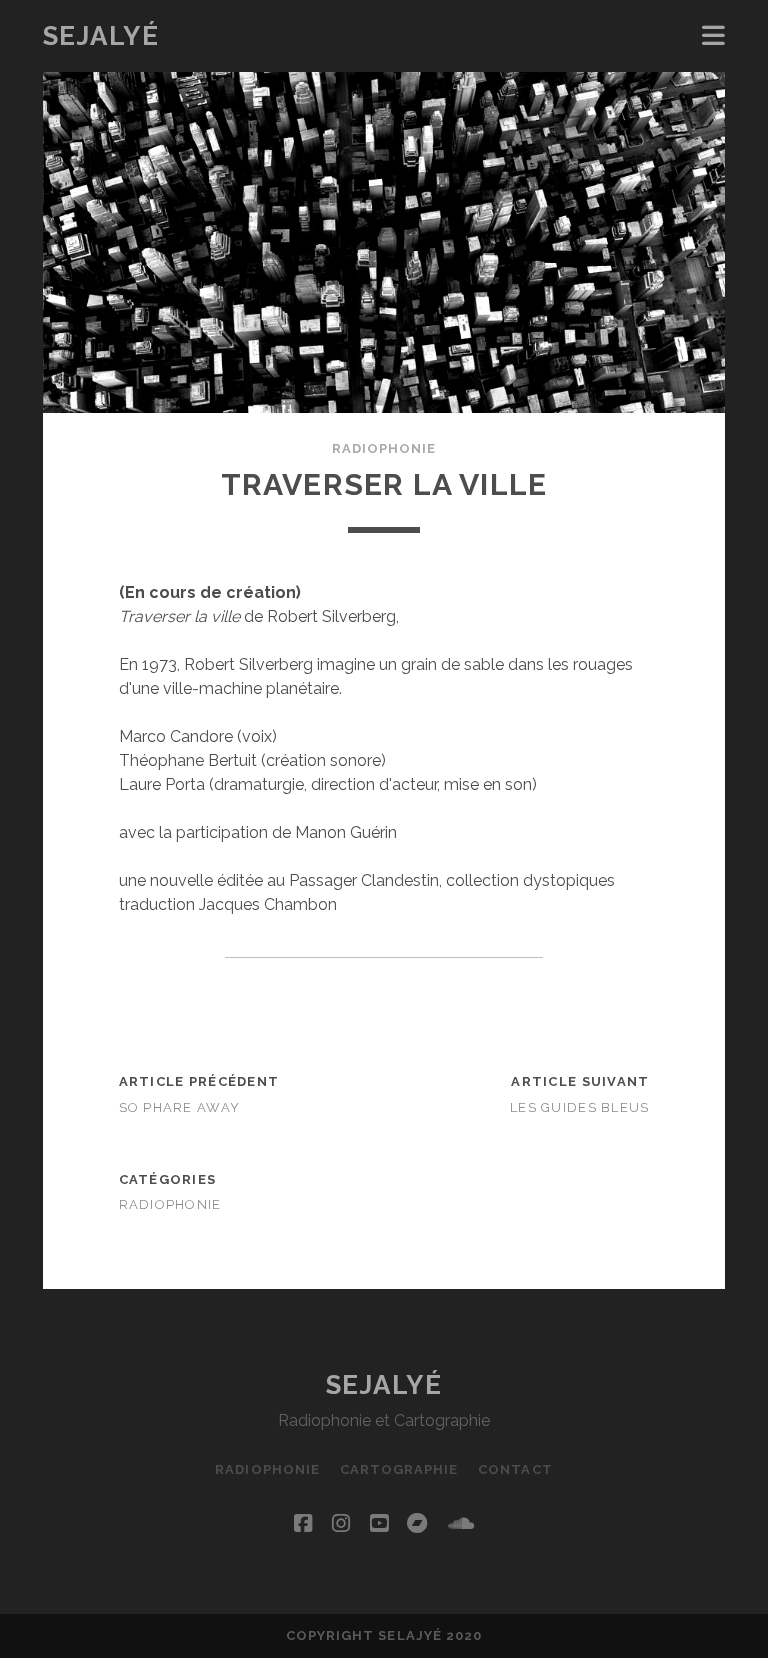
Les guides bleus (579, 1107)
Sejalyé (101, 36)
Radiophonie (384, 448)
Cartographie (399, 1469)
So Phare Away (180, 1107)
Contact (515, 1469)
